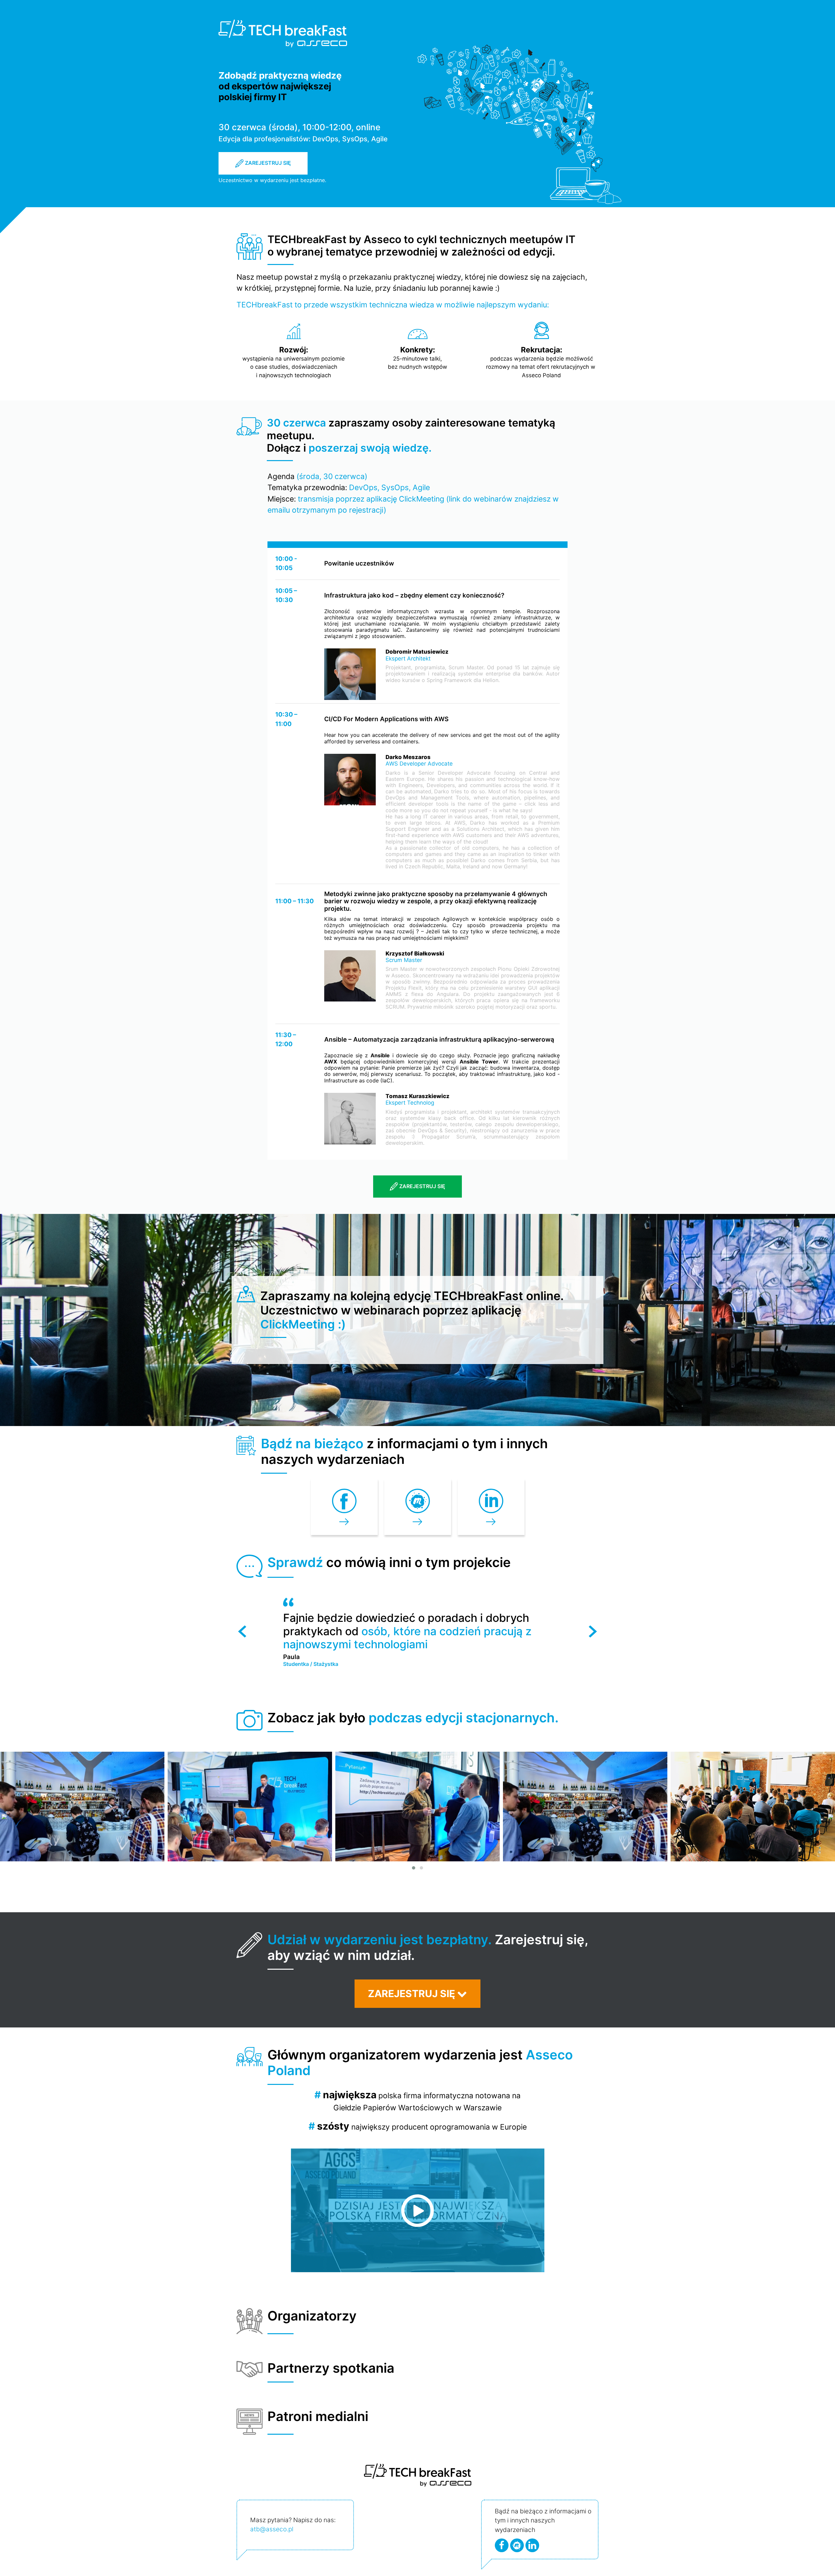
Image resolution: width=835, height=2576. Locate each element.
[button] (414, 1868)
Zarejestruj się (267, 163)
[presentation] (242, 1631)
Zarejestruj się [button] (413, 1994)
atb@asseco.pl (272, 2529)
